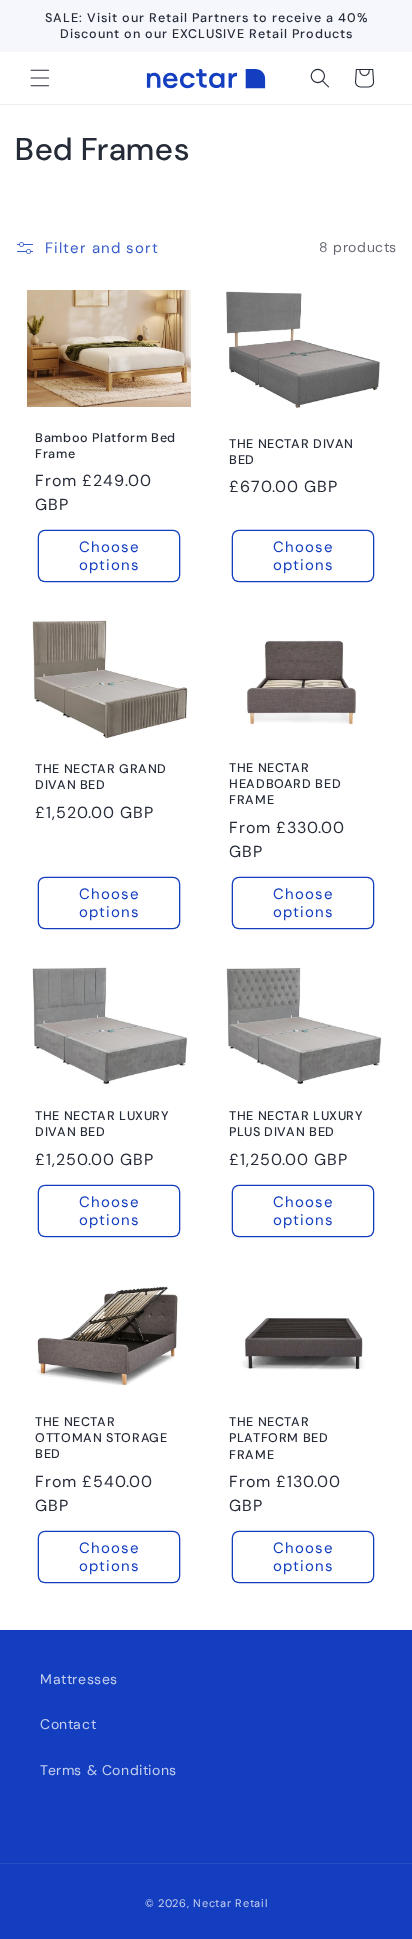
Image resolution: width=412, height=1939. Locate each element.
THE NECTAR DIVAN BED (291, 452)
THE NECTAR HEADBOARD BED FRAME (285, 784)
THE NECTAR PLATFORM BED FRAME (279, 1439)
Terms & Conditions (108, 1770)
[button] (40, 78)
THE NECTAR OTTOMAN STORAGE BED (101, 1438)
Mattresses (79, 1679)
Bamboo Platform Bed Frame (105, 446)
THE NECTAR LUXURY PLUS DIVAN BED (296, 1124)
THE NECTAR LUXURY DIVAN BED (102, 1124)
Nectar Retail (230, 1903)
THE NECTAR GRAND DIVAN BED (101, 777)
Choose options (109, 556)
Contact (68, 1724)
